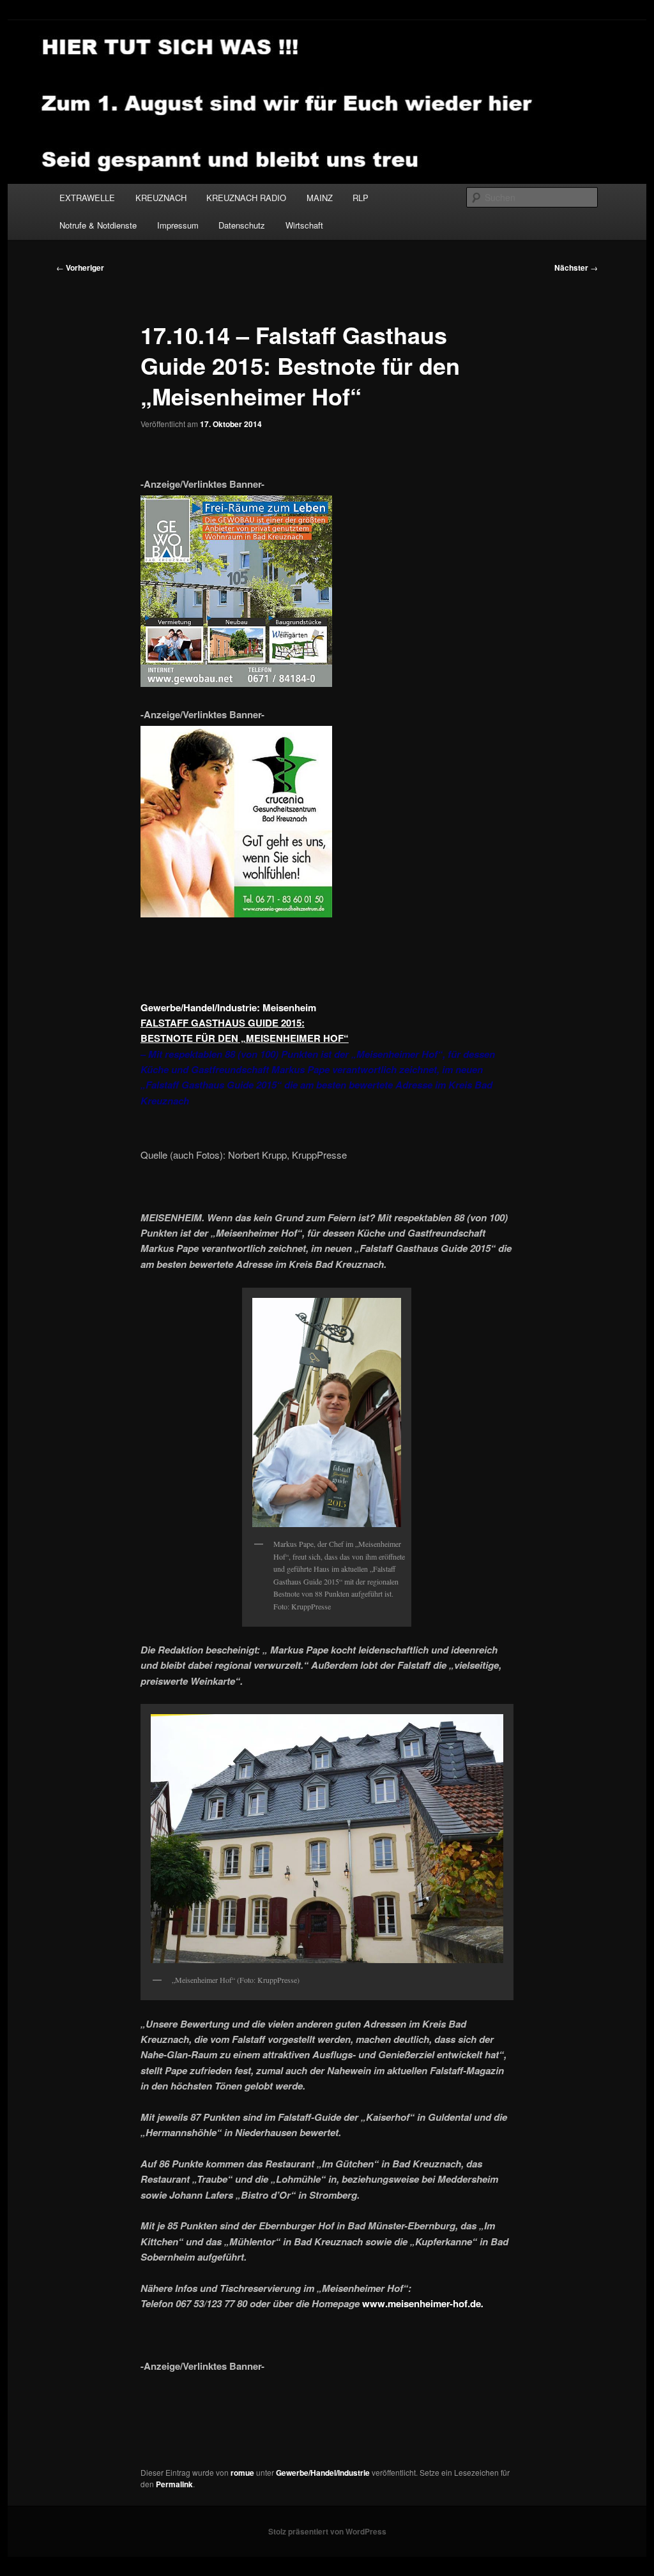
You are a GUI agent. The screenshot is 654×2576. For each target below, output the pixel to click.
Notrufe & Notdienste (98, 225)
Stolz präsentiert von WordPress (327, 2531)
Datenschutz (242, 225)
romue (242, 2473)
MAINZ (320, 198)
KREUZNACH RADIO (246, 198)
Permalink (174, 2484)
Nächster (576, 267)
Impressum (178, 225)
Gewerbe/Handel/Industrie (323, 2473)
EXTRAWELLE (87, 198)
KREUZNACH (161, 198)
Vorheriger (80, 267)
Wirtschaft (304, 225)
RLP (361, 198)
